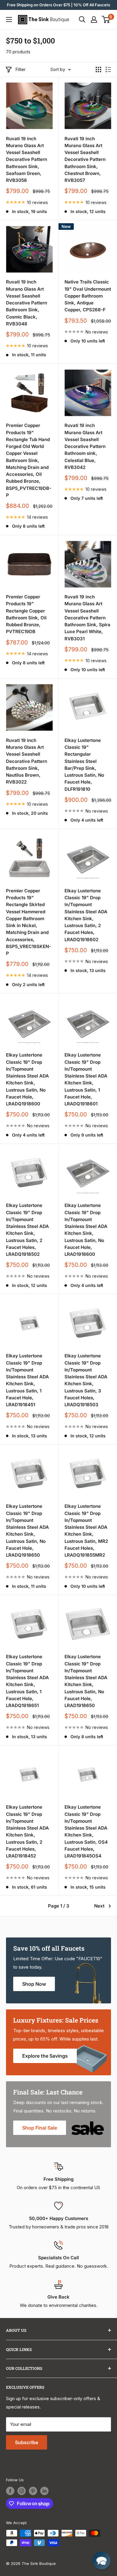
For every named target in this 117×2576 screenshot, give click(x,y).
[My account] (94, 19)
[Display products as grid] (98, 70)
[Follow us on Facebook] (10, 2491)
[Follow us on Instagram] (22, 2491)
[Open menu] (9, 19)
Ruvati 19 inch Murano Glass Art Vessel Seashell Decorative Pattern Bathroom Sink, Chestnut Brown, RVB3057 (85, 160)
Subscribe (27, 2442)
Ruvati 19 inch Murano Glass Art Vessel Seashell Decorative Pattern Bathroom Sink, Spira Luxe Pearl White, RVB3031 (87, 618)
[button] (101, 2560)
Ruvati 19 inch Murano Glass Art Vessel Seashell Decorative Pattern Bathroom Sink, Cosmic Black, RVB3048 (27, 303)
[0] (106, 19)
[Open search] (82, 19)
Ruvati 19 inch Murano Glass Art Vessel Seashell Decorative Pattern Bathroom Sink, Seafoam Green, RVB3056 (27, 160)
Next (99, 1906)
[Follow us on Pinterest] (33, 2491)
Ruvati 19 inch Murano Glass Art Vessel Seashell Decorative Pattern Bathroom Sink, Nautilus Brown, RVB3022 (27, 761)
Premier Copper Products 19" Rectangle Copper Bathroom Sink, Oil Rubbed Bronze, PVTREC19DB (26, 614)
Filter (20, 69)
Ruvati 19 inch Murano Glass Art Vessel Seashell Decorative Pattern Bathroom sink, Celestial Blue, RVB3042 (85, 446)
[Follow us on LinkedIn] (44, 2491)
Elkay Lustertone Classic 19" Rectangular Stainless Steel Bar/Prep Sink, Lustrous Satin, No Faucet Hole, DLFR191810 (84, 765)
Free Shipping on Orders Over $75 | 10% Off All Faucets (58, 5)
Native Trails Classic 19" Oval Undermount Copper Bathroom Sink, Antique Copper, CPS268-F (88, 296)
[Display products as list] (108, 70)
